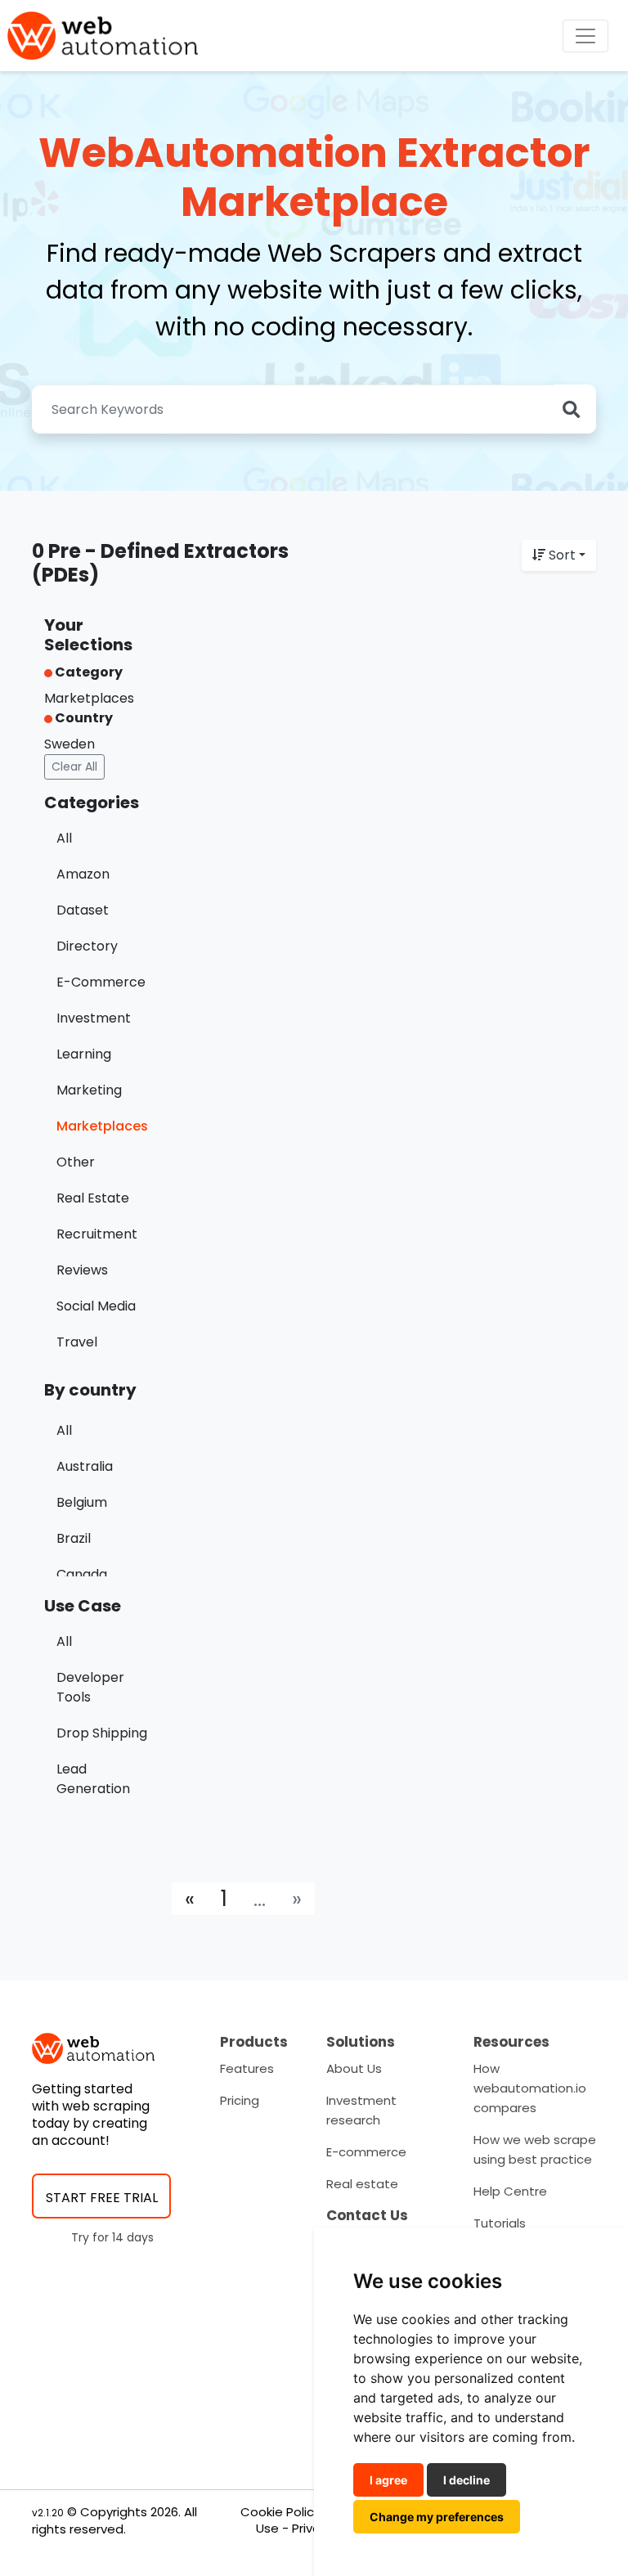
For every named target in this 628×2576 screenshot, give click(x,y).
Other (76, 1162)
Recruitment (97, 1234)
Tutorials (500, 2223)
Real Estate (93, 1198)
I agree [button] (388, 2480)
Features (247, 2068)
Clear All (74, 767)
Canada (82, 1574)
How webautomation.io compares (530, 2088)
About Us (354, 2068)
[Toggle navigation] (585, 36)
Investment (94, 1018)
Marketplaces (102, 1126)
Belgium (82, 1502)
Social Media (96, 1306)
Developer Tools (90, 1687)
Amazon (83, 874)
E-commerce (366, 2152)
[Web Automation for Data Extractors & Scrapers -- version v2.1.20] (103, 36)
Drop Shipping (102, 1733)
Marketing (89, 1090)
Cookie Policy (280, 2512)
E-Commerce (101, 982)
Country (83, 718)
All (64, 838)
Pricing (240, 2100)
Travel (77, 1342)
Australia (85, 1466)
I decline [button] (467, 2480)
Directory (87, 946)
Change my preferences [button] (437, 2517)
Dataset (83, 910)
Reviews (82, 1270)
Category (87, 672)
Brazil (74, 1538)
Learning (84, 1054)
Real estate (362, 2184)
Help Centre (510, 2191)
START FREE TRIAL (102, 2198)
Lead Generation (93, 1779)
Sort (562, 555)
